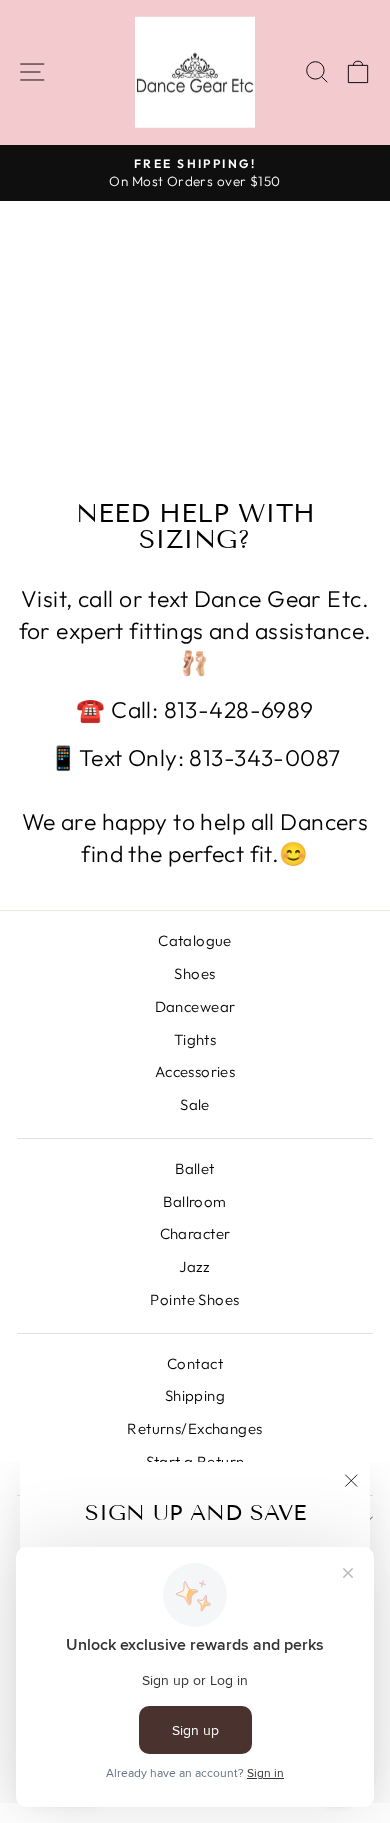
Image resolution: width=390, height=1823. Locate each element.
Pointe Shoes (194, 1299)
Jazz (195, 1266)
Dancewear (195, 1006)
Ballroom (194, 1201)
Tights (195, 1039)
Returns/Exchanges (194, 1428)
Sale (195, 1104)
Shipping (195, 1395)
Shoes (194, 973)
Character (195, 1233)
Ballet (195, 1168)
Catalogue (195, 940)
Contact (195, 1363)
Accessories (195, 1071)
